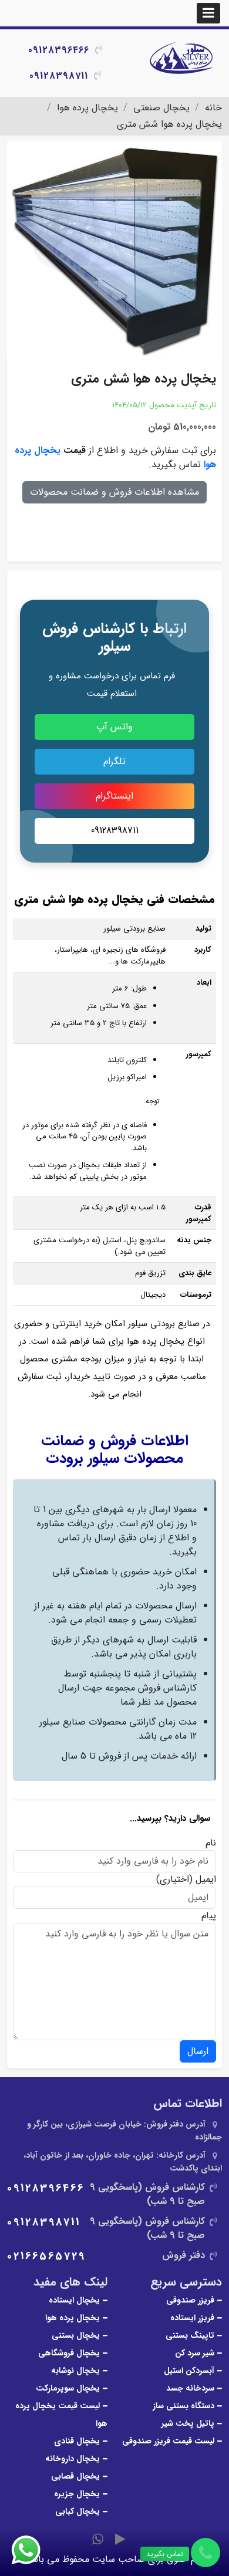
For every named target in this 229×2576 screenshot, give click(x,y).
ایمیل (206, 1879)
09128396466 (59, 50)
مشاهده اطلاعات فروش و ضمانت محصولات (114, 492)
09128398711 (59, 76)
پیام (209, 1916)
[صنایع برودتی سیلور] (182, 59)
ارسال (198, 2051)
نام (211, 1843)
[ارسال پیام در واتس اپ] (33, 2550)
